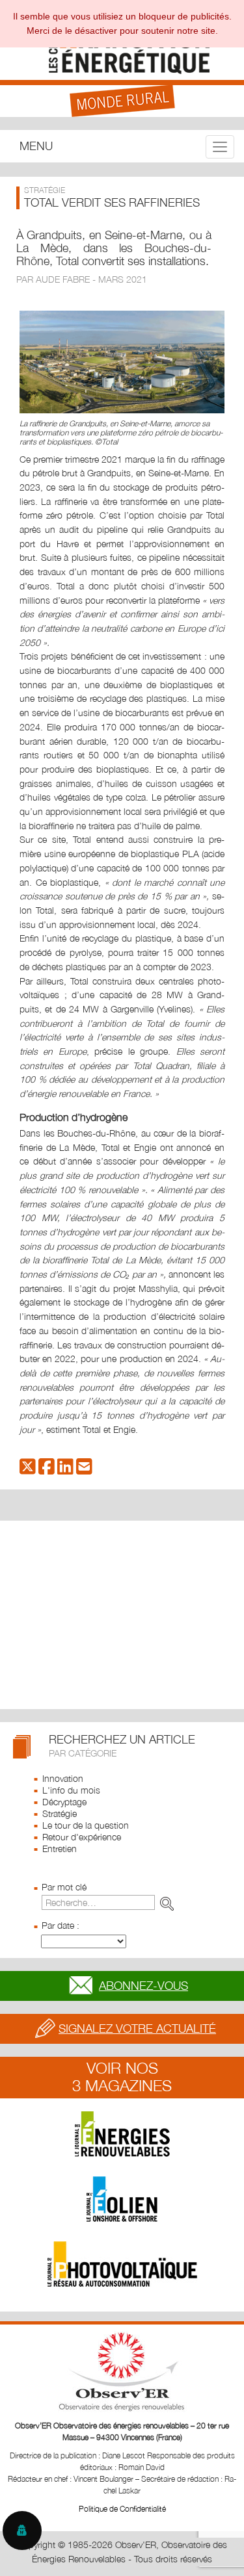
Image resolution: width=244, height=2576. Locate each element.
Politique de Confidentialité (122, 2509)
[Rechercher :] (110, 1902)
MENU (36, 146)
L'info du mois (71, 1790)
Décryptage (64, 1802)
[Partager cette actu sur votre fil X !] (28, 1470)
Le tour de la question (86, 1825)
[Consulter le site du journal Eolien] (122, 2199)
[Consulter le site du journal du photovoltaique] (122, 2264)
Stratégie (60, 1813)
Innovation (63, 1778)
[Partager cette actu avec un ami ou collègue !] (84, 1470)
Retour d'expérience (82, 1837)
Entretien (60, 1848)
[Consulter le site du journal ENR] (122, 2134)
